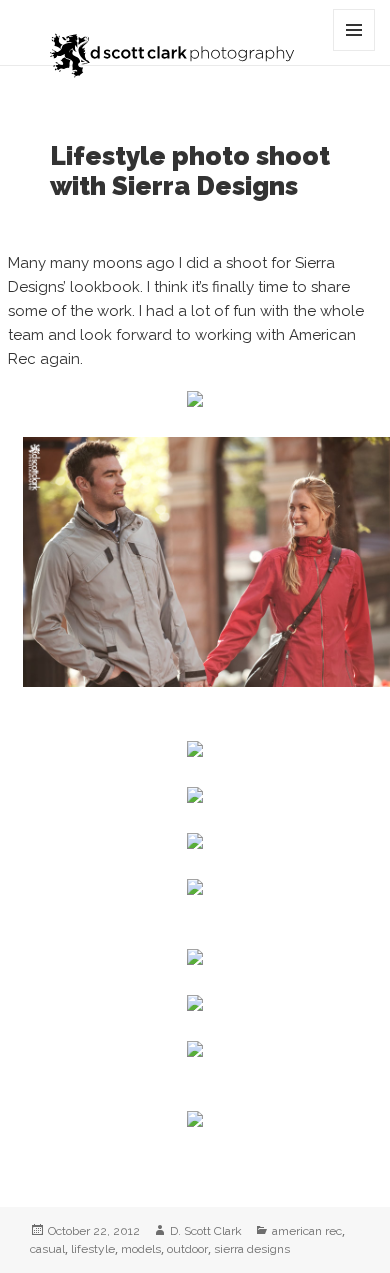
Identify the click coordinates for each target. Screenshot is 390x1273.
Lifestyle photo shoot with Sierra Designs (190, 171)
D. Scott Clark (206, 1231)
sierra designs (252, 1249)
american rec (307, 1231)
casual (47, 1249)
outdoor (187, 1249)
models (141, 1249)
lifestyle (93, 1249)
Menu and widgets (354, 50)
